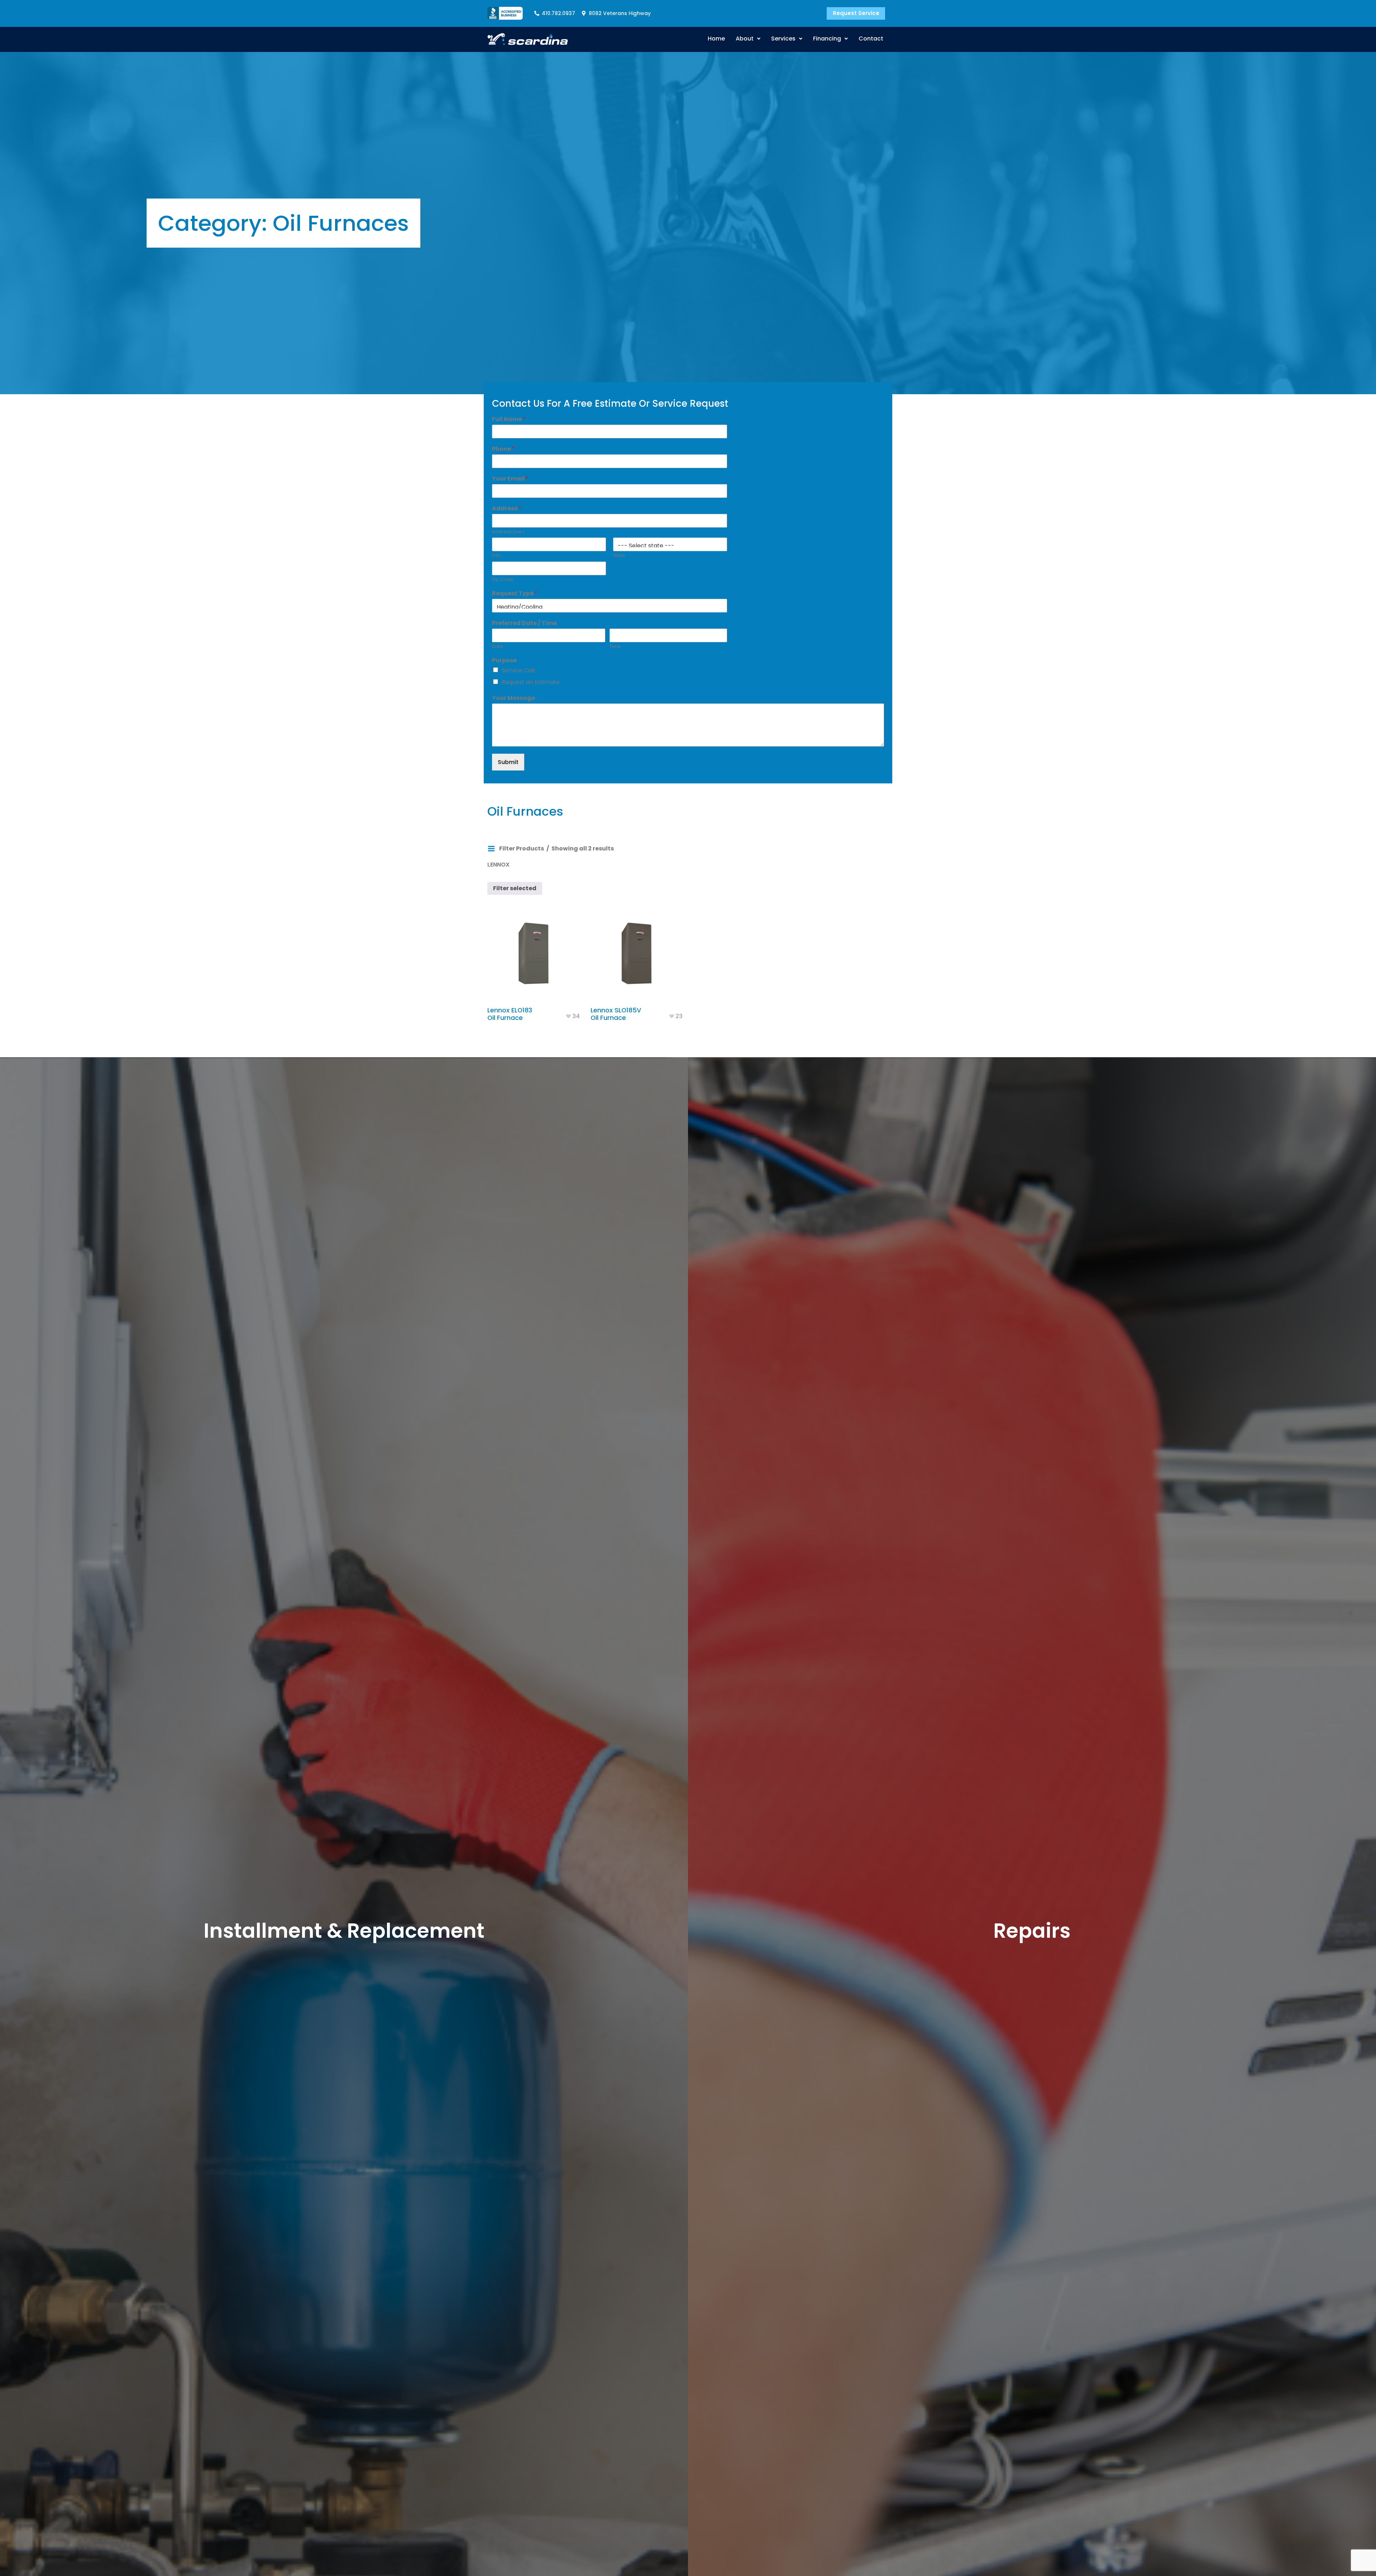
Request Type (515, 594)
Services (783, 39)
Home (716, 39)
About (745, 39)
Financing (827, 39)
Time (615, 647)
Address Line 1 (508, 532)
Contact (871, 39)
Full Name (509, 419)
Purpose (504, 661)
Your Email (510, 479)
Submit (508, 762)
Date (498, 647)
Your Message (513, 698)
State (619, 556)
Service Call (518, 670)
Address (507, 509)
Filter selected (515, 888)
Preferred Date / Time (524, 623)
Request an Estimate (531, 682)
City (496, 556)
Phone (503, 449)
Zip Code (503, 580)
